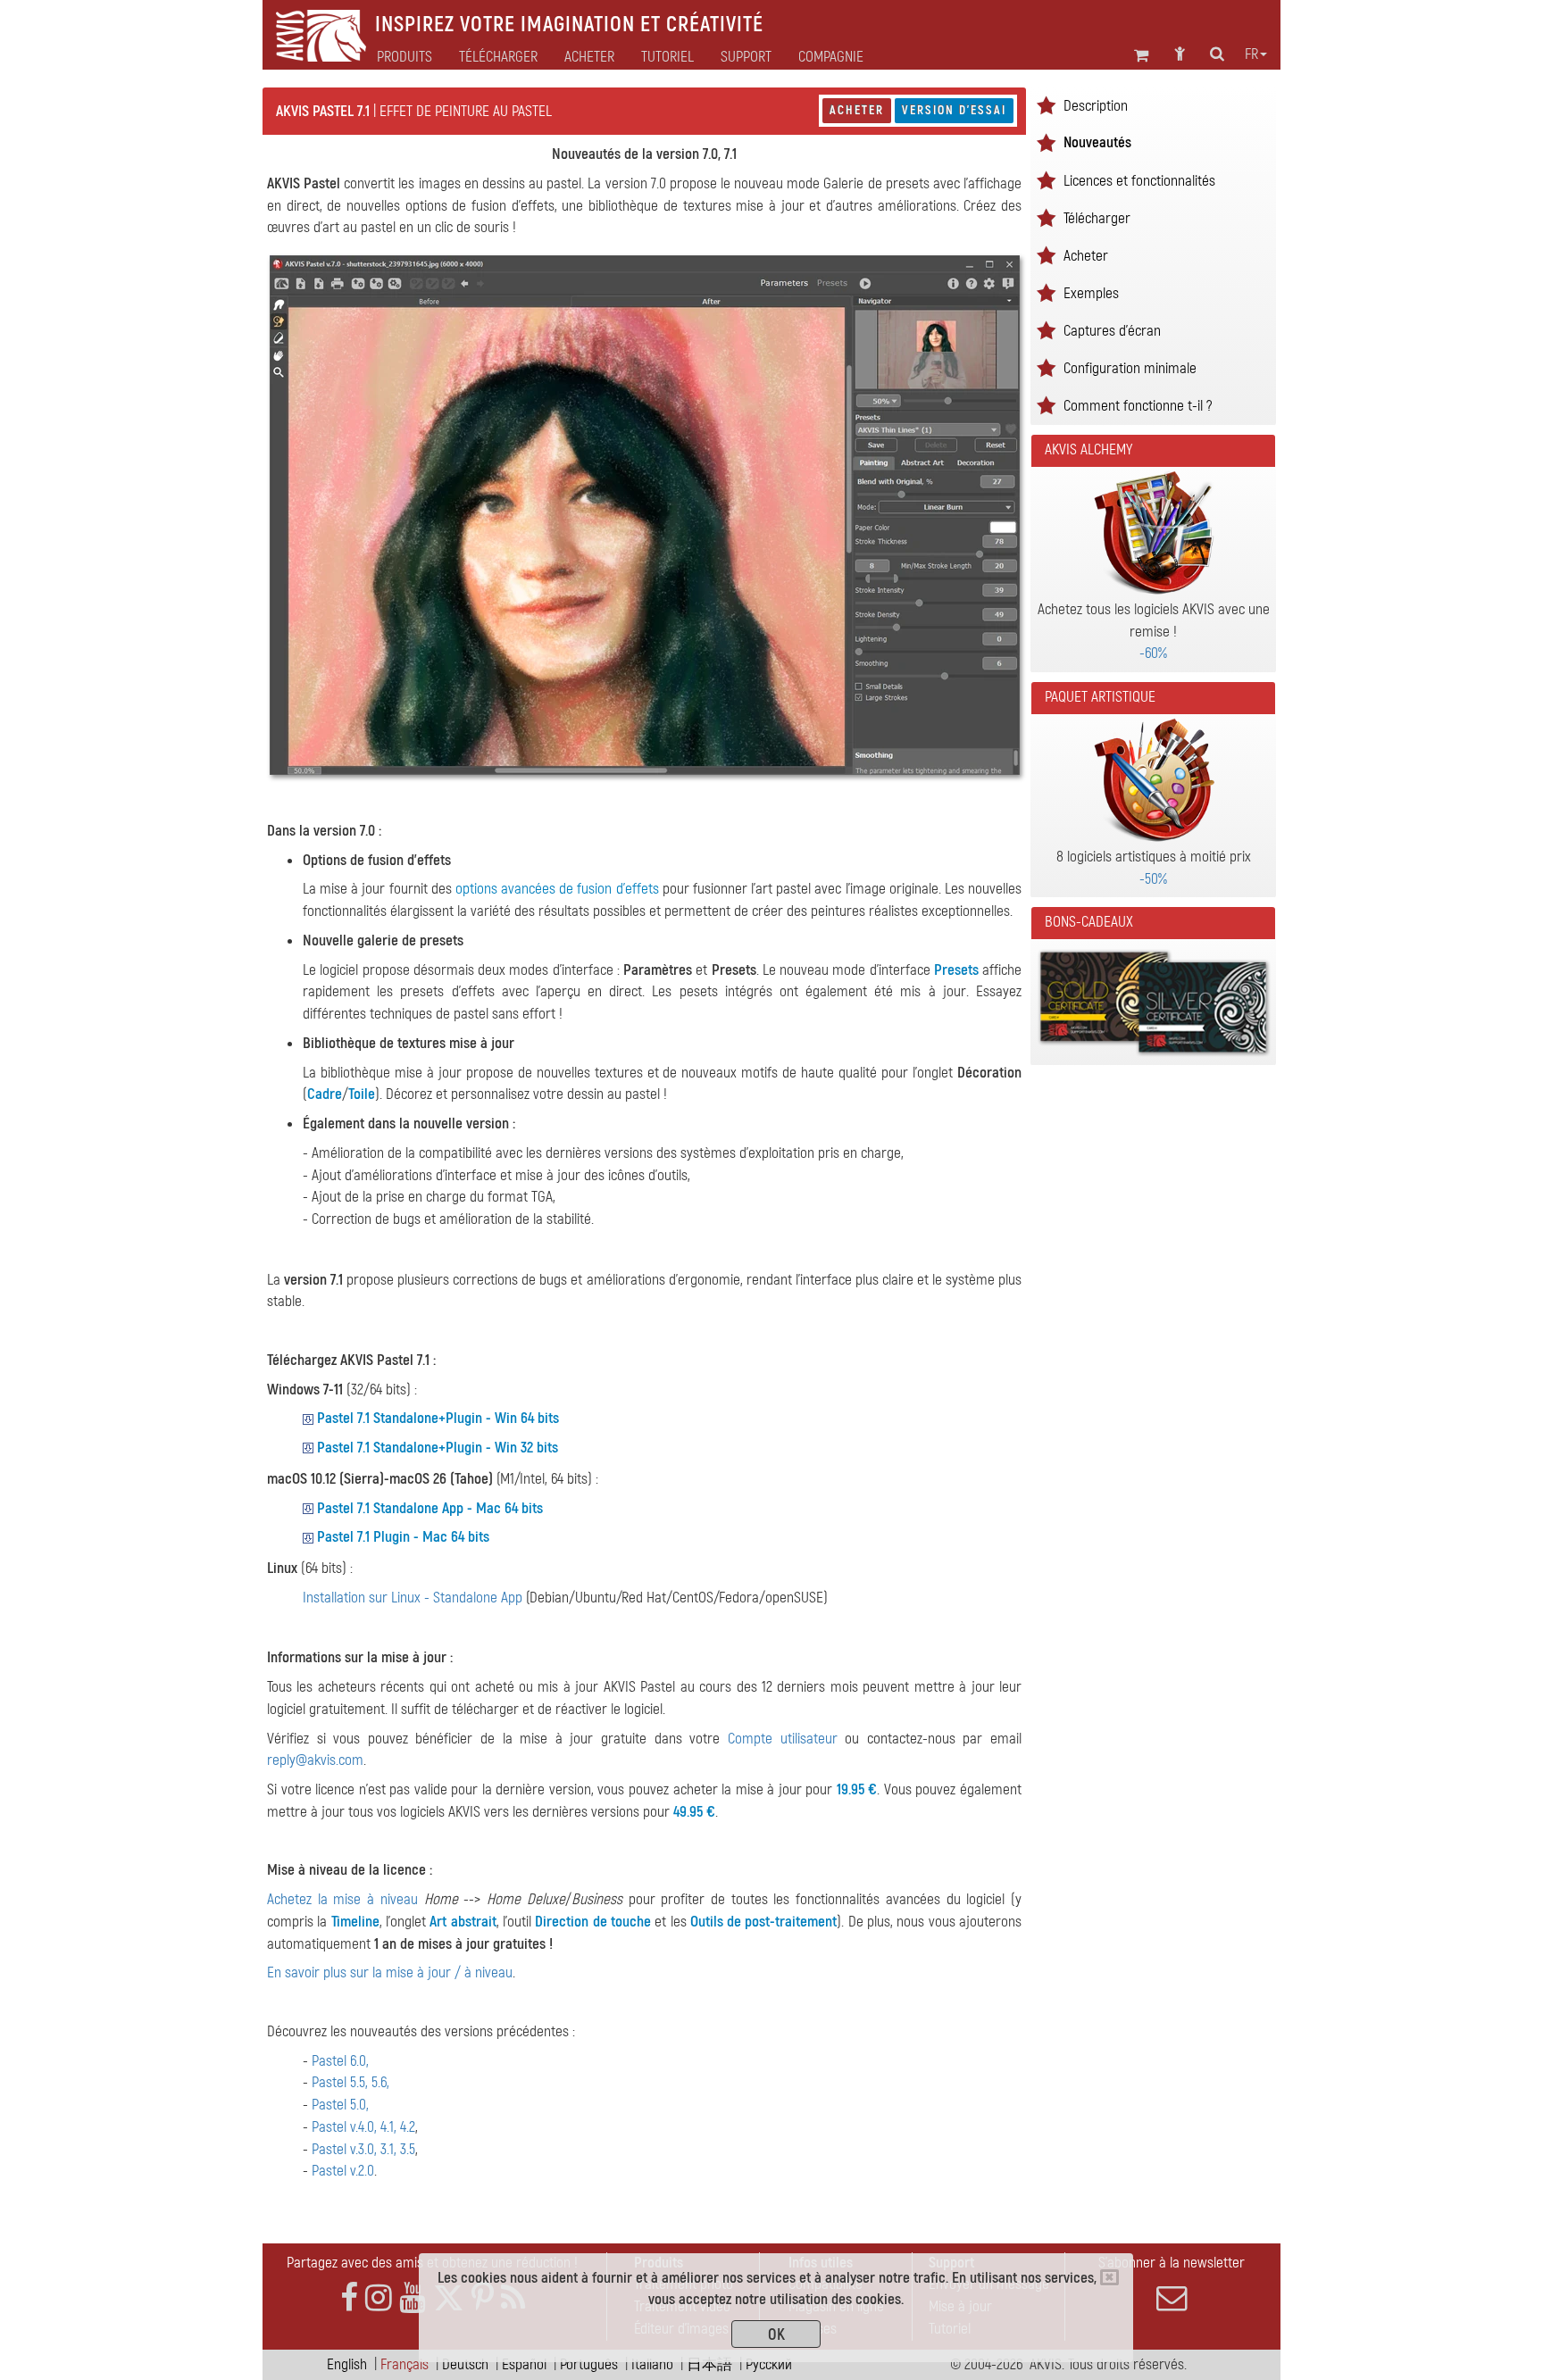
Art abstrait (463, 1922)
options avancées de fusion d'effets (557, 889)
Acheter (857, 110)
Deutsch (465, 2364)
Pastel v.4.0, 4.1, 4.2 (363, 2127)
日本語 (709, 2364)
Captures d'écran (1112, 331)
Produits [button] (405, 57)
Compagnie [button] (831, 57)
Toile (362, 1094)
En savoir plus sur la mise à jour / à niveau (390, 1972)
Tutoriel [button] (667, 57)
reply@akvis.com (315, 1760)
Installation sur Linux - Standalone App (413, 1598)
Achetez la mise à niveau (342, 1899)
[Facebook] (349, 2298)
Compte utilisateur (783, 1739)
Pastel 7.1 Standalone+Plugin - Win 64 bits (438, 1418)
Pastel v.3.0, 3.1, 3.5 (363, 2149)
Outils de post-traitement (764, 1922)
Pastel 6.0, (340, 2061)
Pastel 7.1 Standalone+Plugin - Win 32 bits (438, 1448)
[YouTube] (413, 2298)
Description (1096, 106)
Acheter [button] (589, 57)
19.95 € (857, 1789)
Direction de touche (593, 1922)
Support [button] (746, 57)
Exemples (1091, 293)
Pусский (769, 2364)
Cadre (325, 1094)
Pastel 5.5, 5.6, (350, 2082)
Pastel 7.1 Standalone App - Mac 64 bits (430, 1508)
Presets (956, 970)
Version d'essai (954, 110)
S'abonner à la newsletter (1172, 2263)
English (347, 2364)
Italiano (652, 2364)
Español (524, 2364)
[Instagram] (379, 2298)
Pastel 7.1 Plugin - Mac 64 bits (403, 1537)
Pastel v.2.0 (343, 2171)
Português (589, 2364)
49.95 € (694, 1812)
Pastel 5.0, (340, 2105)
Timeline (355, 1922)
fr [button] (1251, 54)
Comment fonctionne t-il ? (1138, 406)
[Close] (1109, 2277)
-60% (1153, 653)
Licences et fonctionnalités (1139, 181)
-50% (1153, 879)
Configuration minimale (1130, 368)
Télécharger (498, 57)
